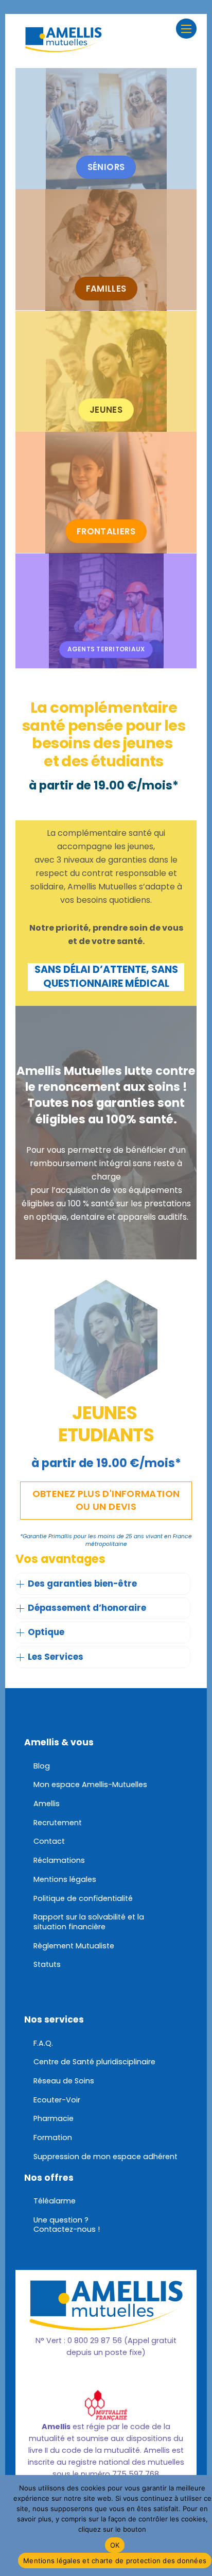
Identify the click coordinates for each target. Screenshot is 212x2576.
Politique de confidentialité (83, 1898)
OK (115, 2545)
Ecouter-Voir (57, 2100)
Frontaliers (106, 531)
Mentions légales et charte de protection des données (115, 2561)
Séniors (106, 167)
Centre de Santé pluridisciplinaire (94, 2062)
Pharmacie (54, 2118)
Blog (42, 1766)
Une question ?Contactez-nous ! (67, 2225)
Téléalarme (55, 2201)
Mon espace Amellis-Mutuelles (90, 1784)
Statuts (47, 1964)
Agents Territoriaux (106, 649)
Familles (106, 289)
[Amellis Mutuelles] (63, 47)
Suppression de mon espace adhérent (105, 2157)
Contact (49, 1841)
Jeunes (106, 410)
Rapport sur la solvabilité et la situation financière (89, 1922)
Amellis (47, 1804)
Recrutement (58, 1823)
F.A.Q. (43, 2043)
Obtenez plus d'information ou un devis (106, 1500)
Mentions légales (65, 1879)
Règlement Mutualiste (74, 1946)
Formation (53, 2137)
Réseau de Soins (64, 2081)
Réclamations (59, 1860)
